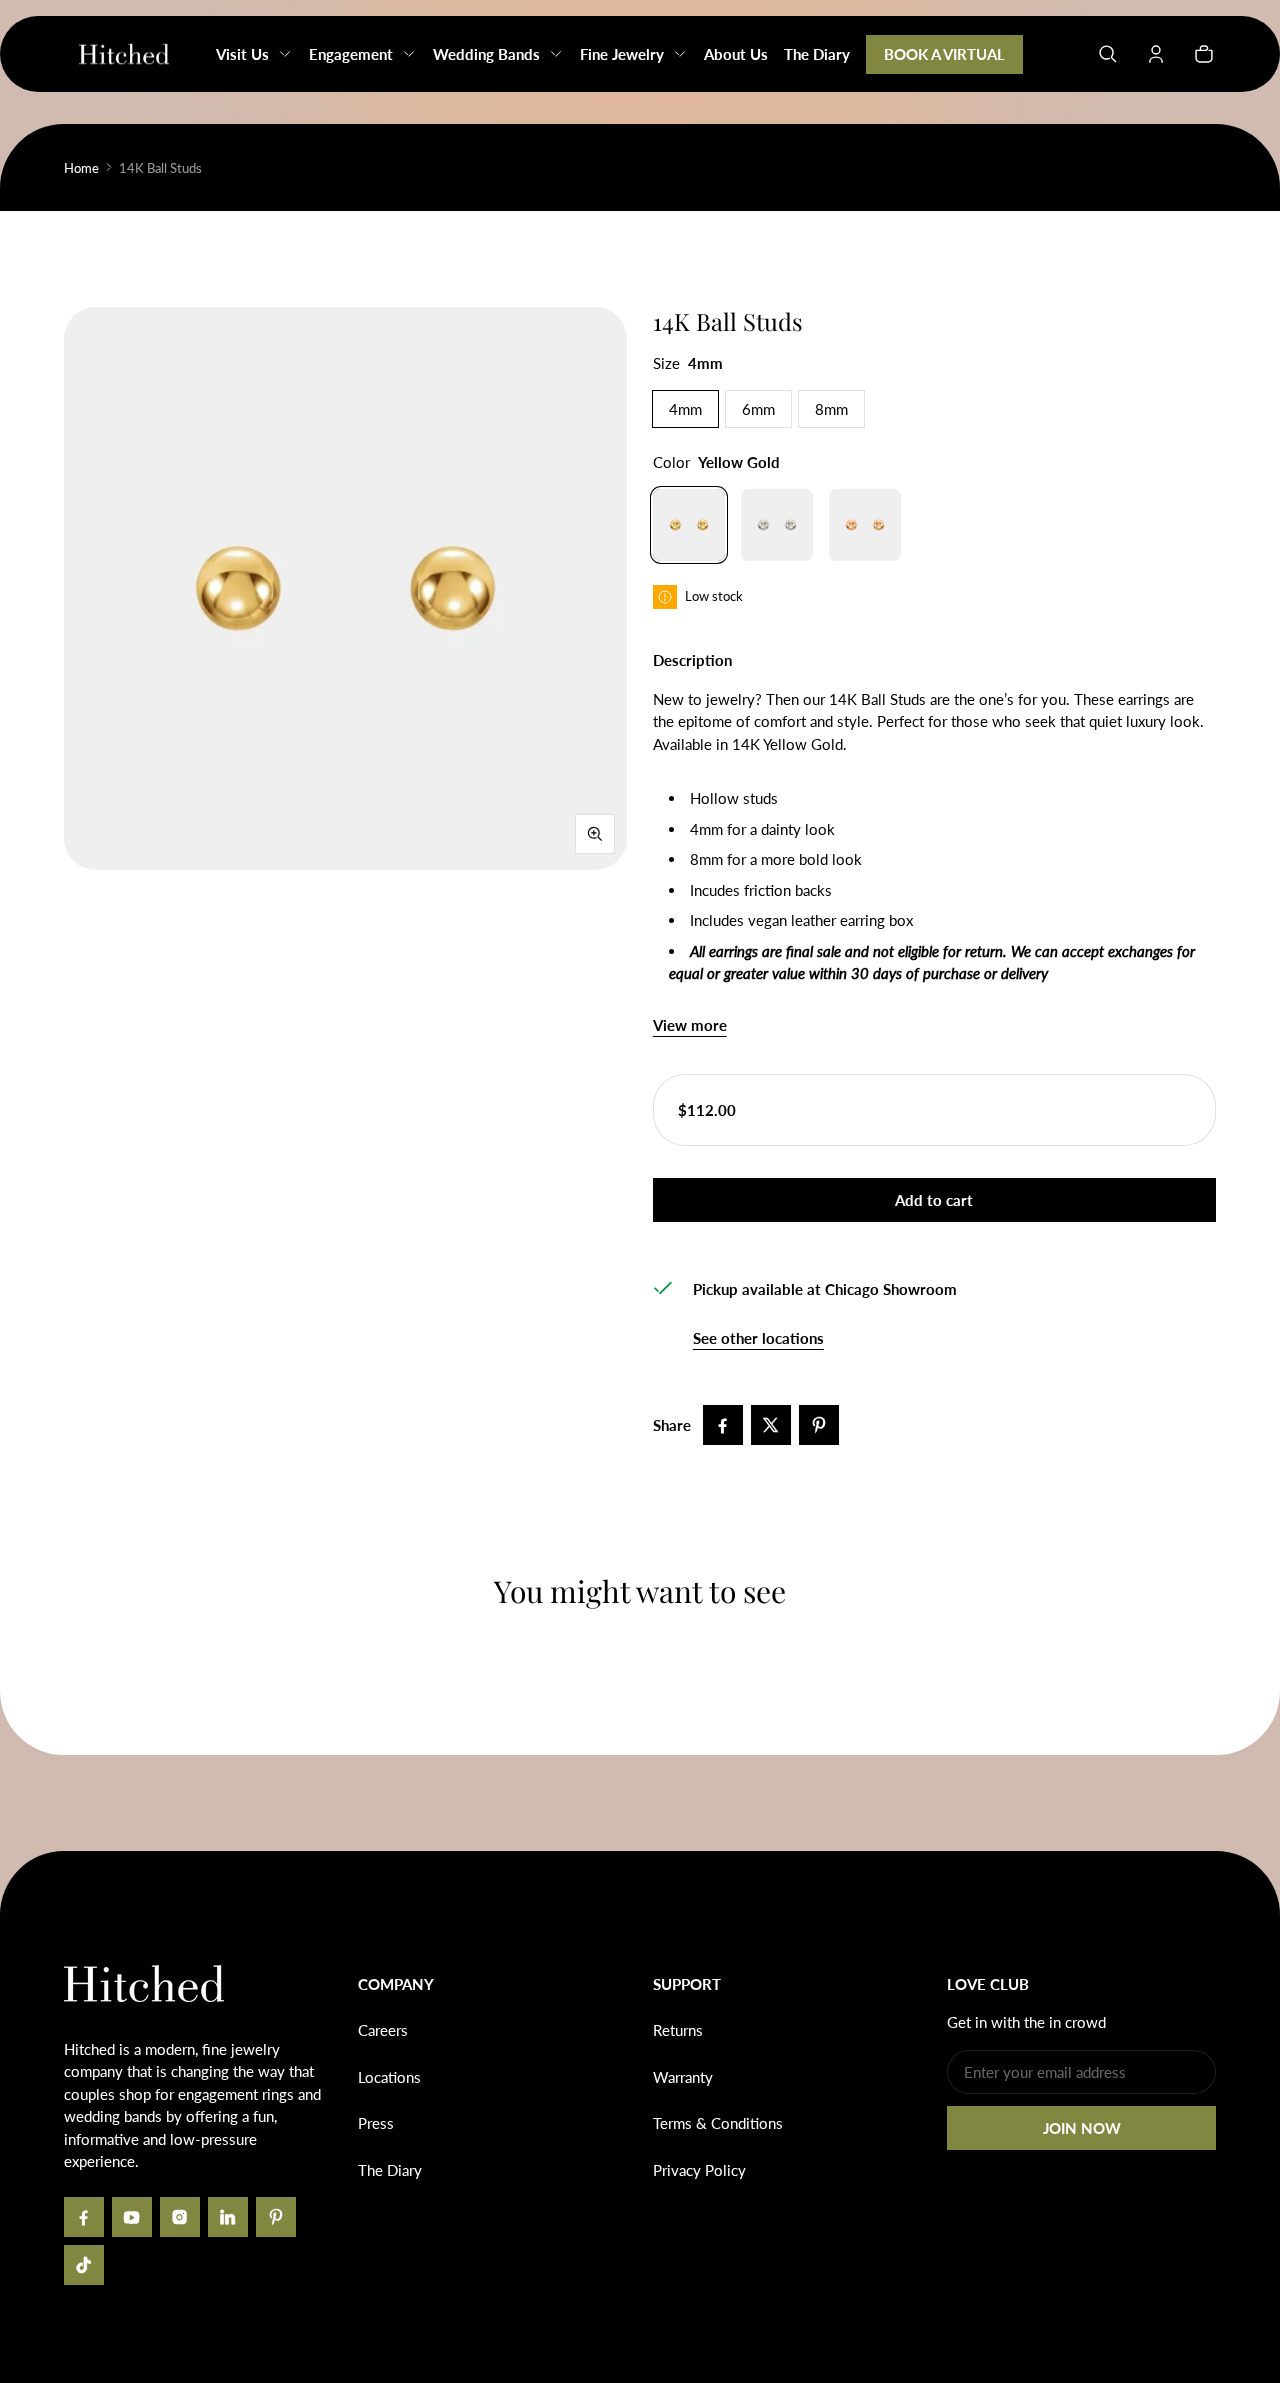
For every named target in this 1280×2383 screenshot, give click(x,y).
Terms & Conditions (718, 2123)
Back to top (124, 1881)
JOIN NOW (1082, 2128)
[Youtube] (132, 2217)
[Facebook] (84, 2217)
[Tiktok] (84, 2265)
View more (690, 1025)
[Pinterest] (276, 2217)
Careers (383, 2030)
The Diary (390, 2170)
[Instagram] (180, 2217)
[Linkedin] (228, 2217)
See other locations (758, 1338)
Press (376, 2123)
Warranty (683, 2077)
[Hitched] (124, 54)
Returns (678, 2030)
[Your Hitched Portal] (1156, 54)
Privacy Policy (699, 2170)
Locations (389, 2077)
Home (81, 168)
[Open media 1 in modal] (345, 588)
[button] (1108, 54)
